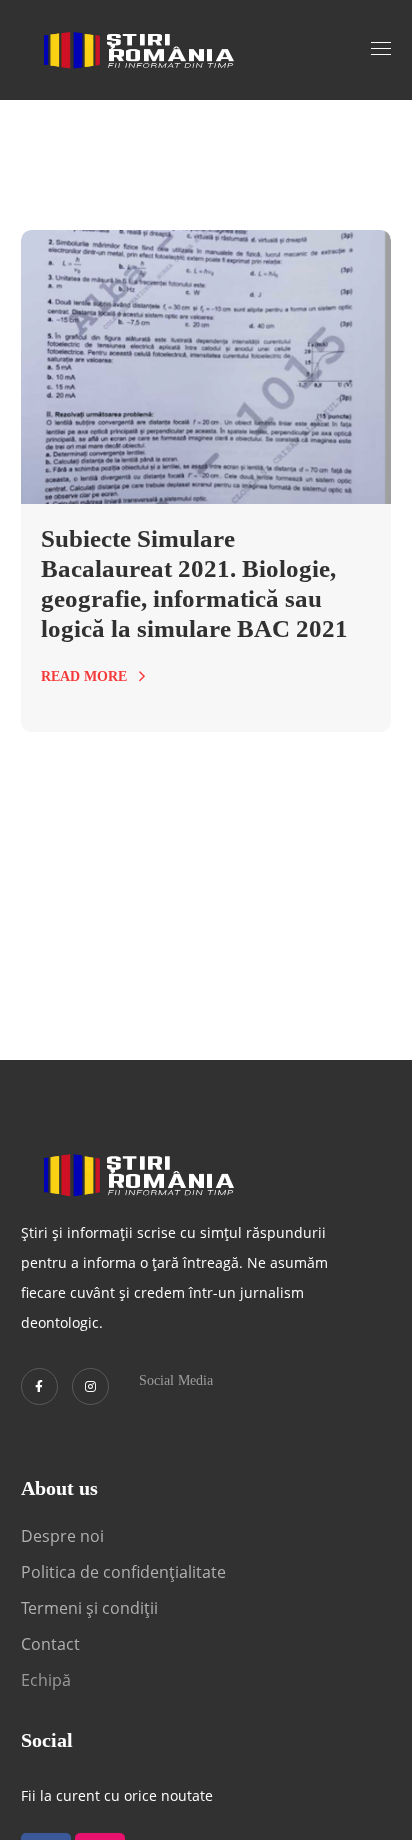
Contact (52, 1644)
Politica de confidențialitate (123, 1572)
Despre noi (62, 1536)
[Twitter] (39, 1386)
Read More (84, 676)
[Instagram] (90, 1386)
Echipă (46, 1680)
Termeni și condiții (89, 1608)
